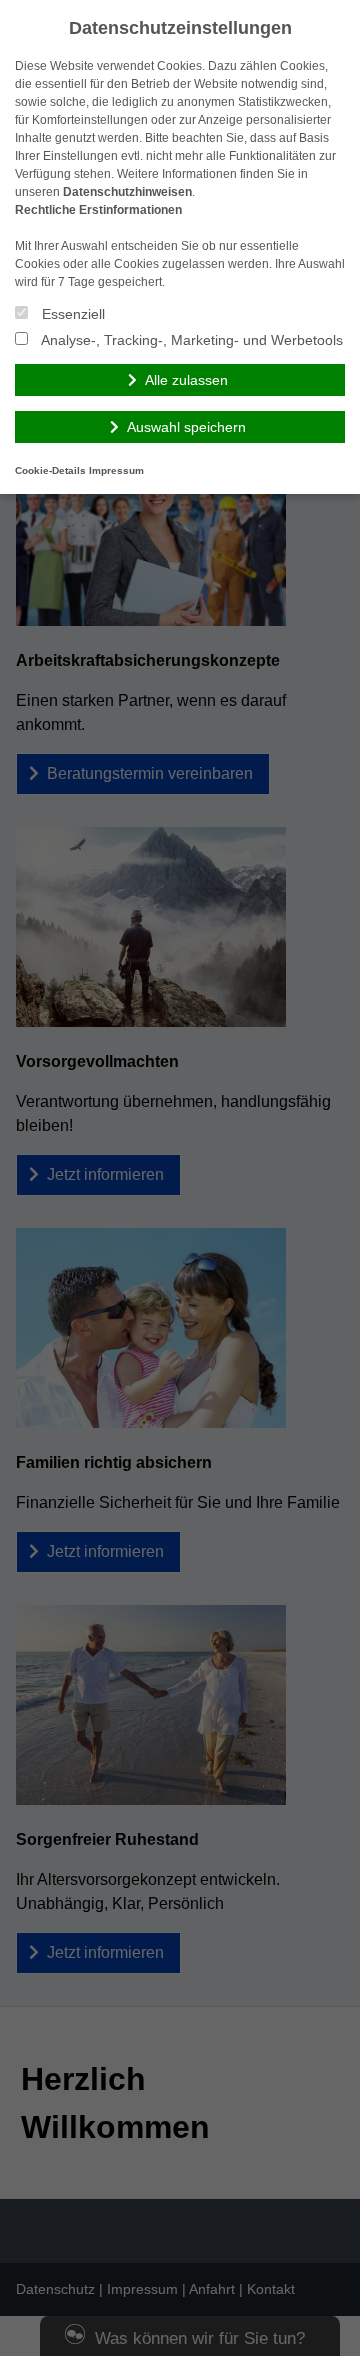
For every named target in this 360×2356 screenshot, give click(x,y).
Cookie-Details (50, 470)
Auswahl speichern (186, 427)
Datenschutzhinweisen (127, 192)
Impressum (116, 470)
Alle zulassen (186, 380)
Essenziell (71, 314)
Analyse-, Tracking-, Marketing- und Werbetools (190, 340)
